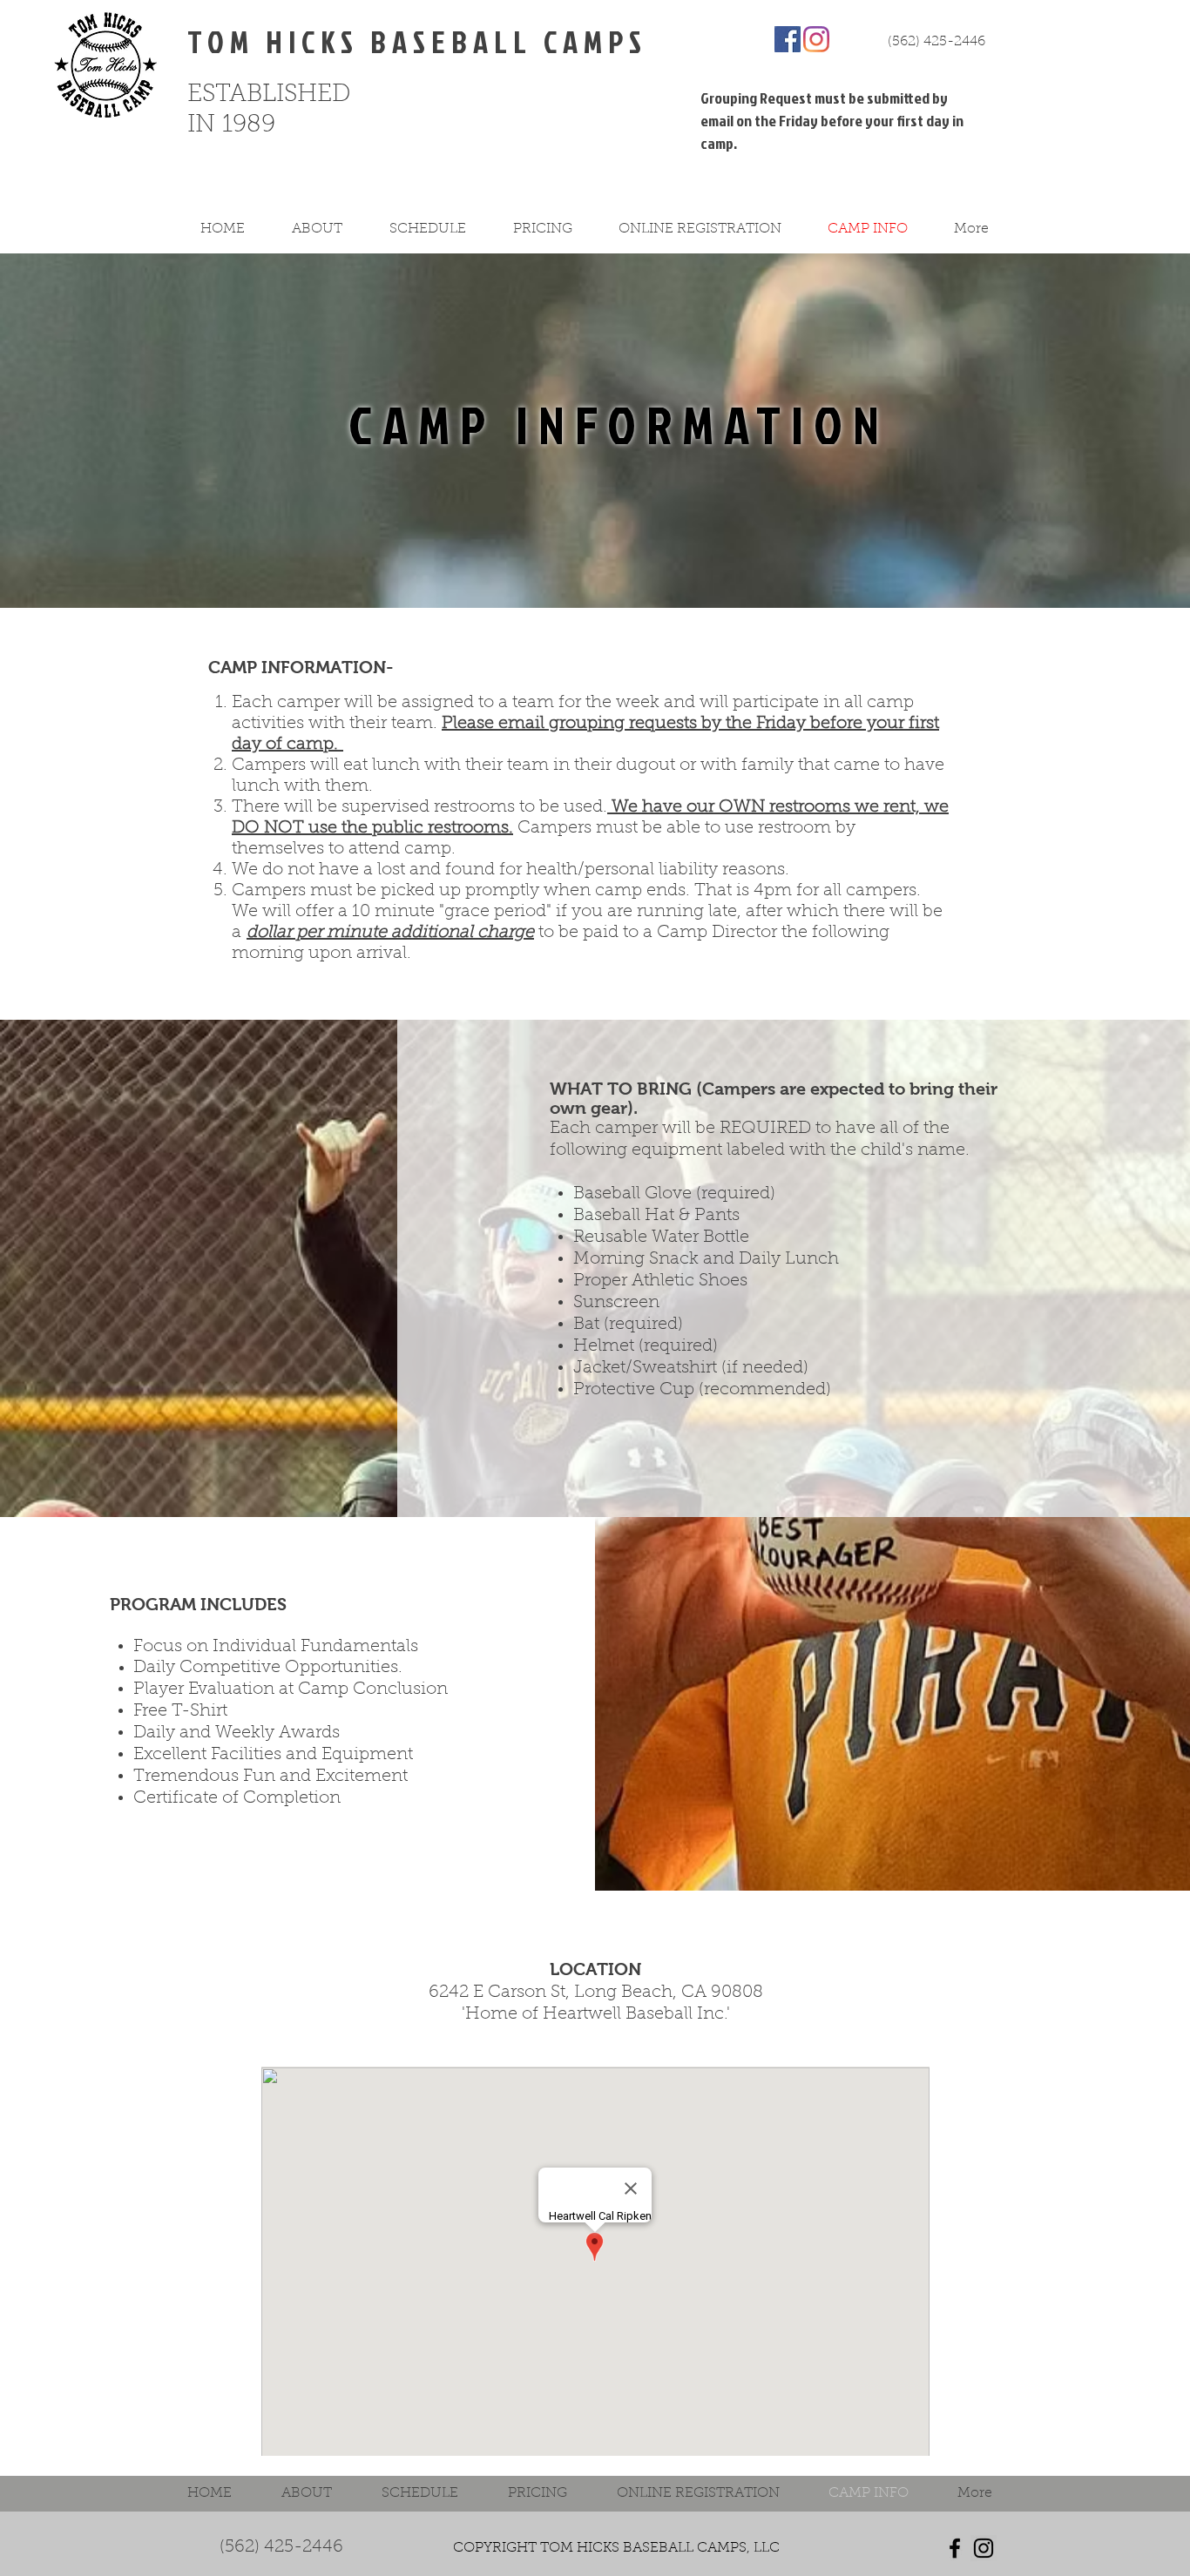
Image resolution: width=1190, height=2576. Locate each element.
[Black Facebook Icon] (955, 2548)
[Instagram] (816, 39)
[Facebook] (788, 39)
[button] (328, 229)
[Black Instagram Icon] (984, 2548)
